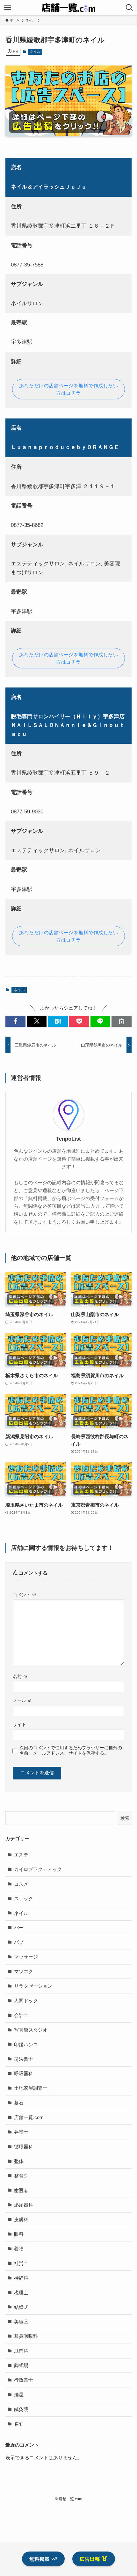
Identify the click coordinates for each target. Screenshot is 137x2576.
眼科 (19, 2234)
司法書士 (24, 2059)
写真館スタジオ (31, 2030)
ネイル (35, 52)
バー (19, 1927)
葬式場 (21, 2365)
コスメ (21, 1884)
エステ (21, 1855)
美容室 (21, 2322)
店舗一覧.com (29, 2117)
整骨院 (21, 2176)
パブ (19, 1942)
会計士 (21, 2015)
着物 (19, 2249)
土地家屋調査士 (31, 2088)
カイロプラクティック (38, 1869)
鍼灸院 (21, 2409)
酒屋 (19, 2395)
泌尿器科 (24, 2205)
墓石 (19, 2103)
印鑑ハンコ (26, 2044)
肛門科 (21, 2351)
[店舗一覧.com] (68, 8)
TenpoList (68, 1139)
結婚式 (21, 2307)
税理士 (21, 2293)
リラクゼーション (33, 1986)
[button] (15, 1021)
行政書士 (24, 2380)
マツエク (24, 1971)
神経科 (21, 2278)
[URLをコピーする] (122, 1021)
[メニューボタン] (8, 8)
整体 (19, 2161)
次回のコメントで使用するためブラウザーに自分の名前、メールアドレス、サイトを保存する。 (71, 1750)
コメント (25, 1595)
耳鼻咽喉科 (26, 2336)
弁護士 (21, 2132)
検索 (125, 1818)
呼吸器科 (24, 2073)
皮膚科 (21, 2219)
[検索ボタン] (129, 8)
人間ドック (26, 2001)
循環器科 (24, 2147)
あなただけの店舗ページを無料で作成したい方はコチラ (68, 389)
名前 (20, 1676)
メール (22, 1700)
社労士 (21, 2263)
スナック (24, 1899)
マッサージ (26, 1957)
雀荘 (19, 2424)
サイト (19, 1724)
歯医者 (21, 2190)
